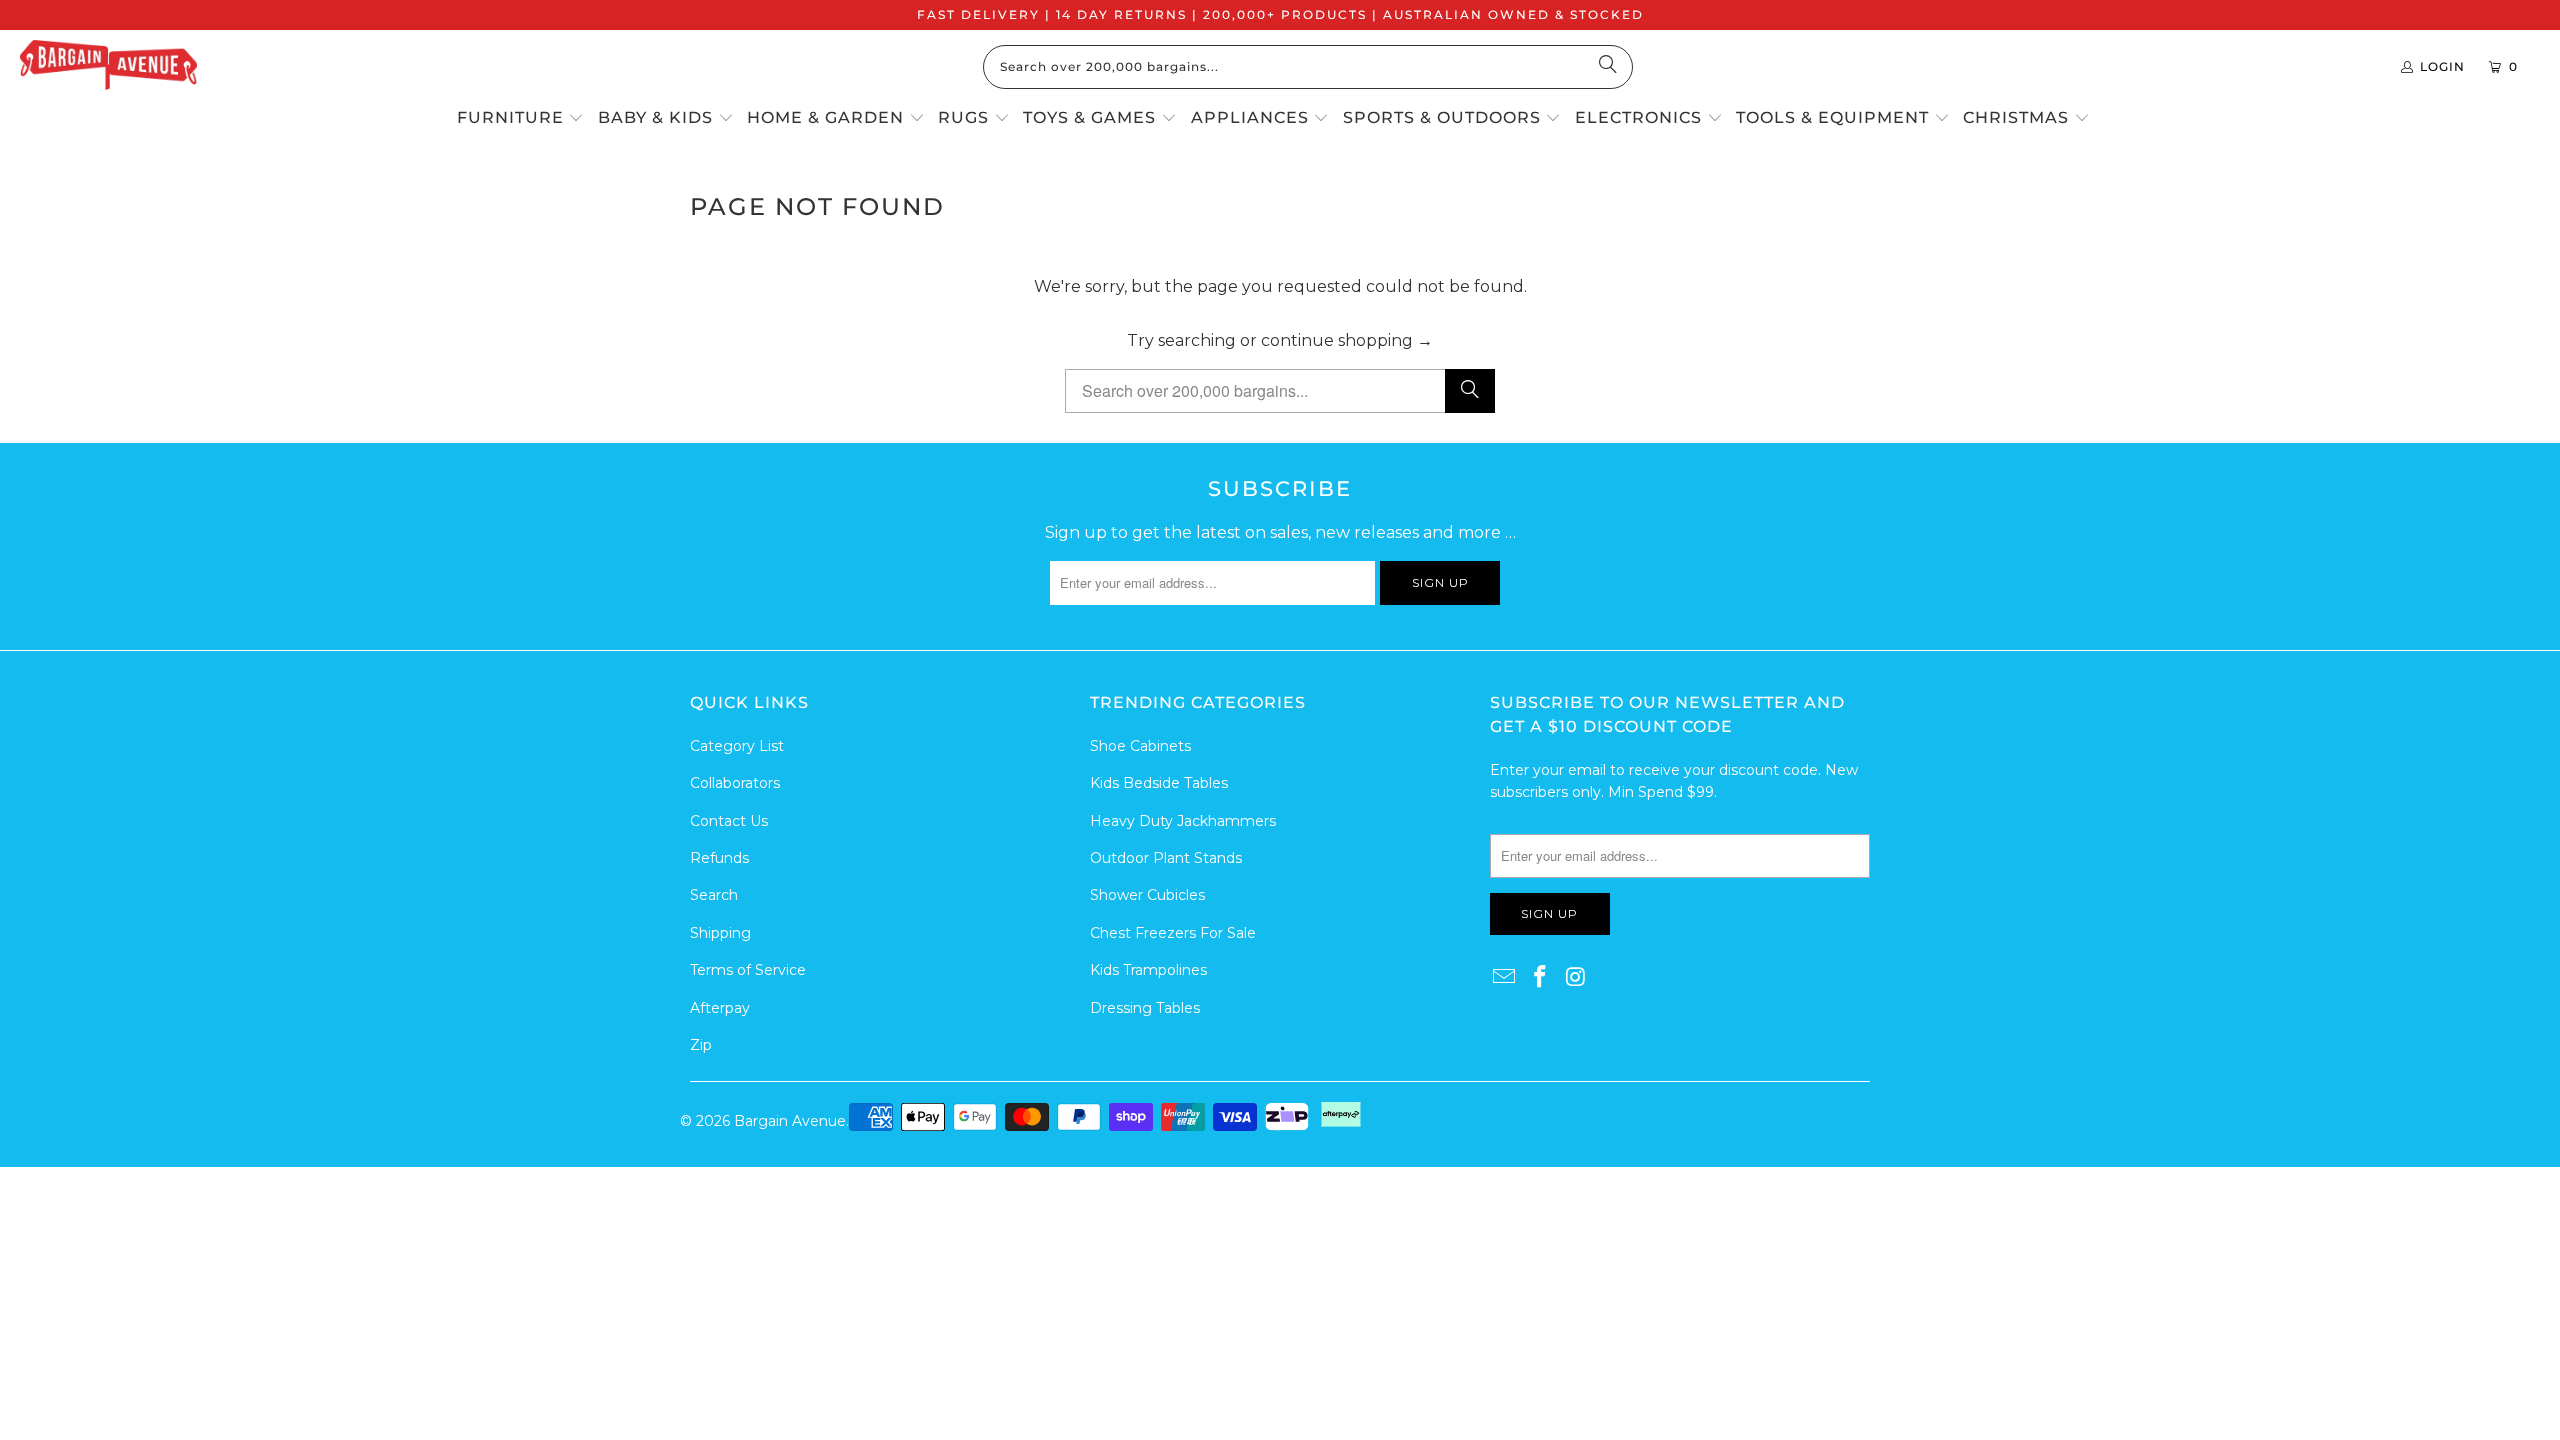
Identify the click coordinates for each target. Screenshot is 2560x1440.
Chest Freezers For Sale (1173, 933)
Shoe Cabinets (1140, 746)
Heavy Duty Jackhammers (1183, 821)
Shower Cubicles (1147, 895)
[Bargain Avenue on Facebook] (1541, 978)
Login (2442, 66)
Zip (701, 1045)
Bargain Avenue (790, 1121)
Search (714, 895)
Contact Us (729, 821)
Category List (737, 746)
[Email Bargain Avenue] (1505, 978)
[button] (521, 119)
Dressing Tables (1145, 1008)
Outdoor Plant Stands (1166, 858)
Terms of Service (748, 970)
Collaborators (735, 783)
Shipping (720, 933)
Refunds (719, 858)
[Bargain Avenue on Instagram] (1576, 978)
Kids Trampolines (1148, 970)
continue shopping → (1347, 340)
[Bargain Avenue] (108, 66)
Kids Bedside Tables (1159, 783)
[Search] (1608, 67)
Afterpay (720, 1008)
